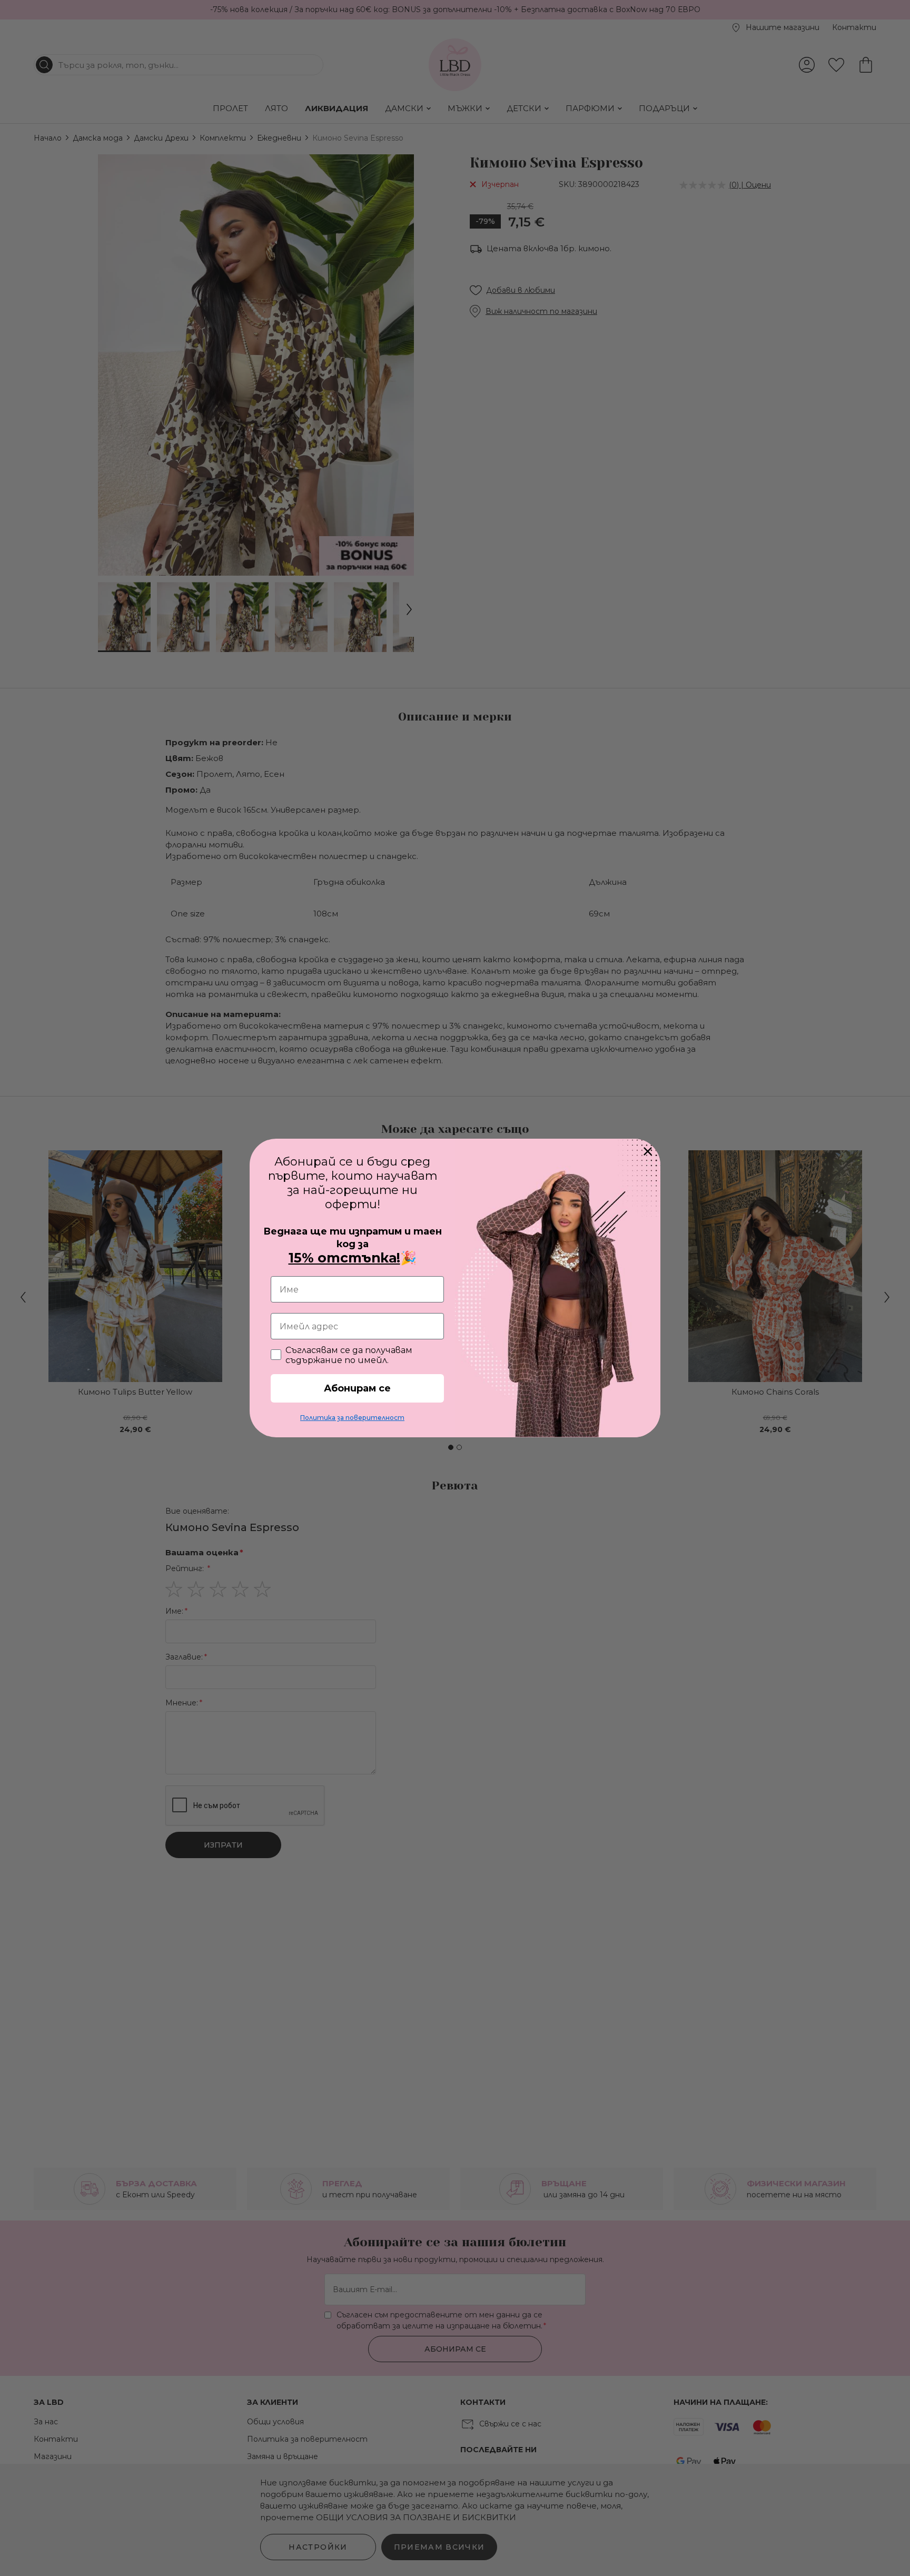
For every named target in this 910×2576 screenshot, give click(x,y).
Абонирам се (357, 1388)
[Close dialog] (648, 1151)
